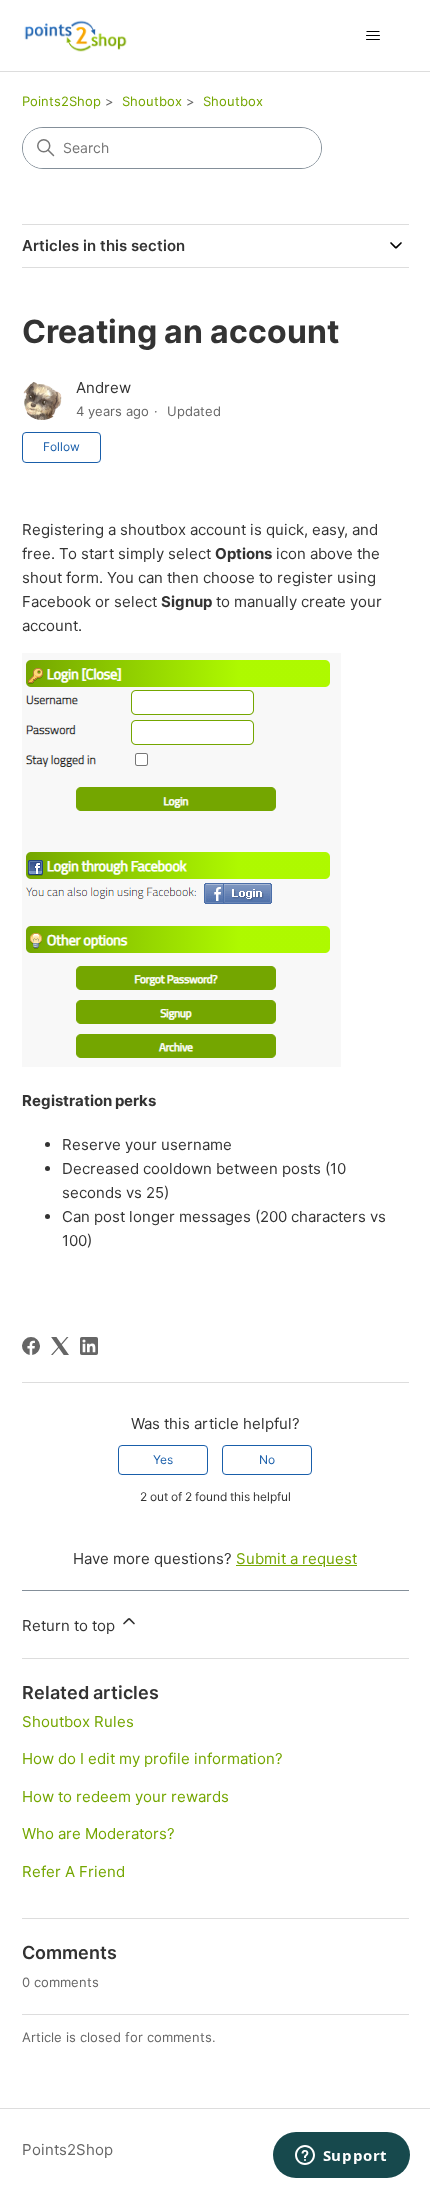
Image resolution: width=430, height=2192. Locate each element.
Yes (163, 1459)
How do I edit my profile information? (152, 1758)
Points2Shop (61, 101)
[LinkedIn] (89, 1346)
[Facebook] (31, 1346)
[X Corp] (60, 1346)
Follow (61, 446)
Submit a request (296, 1558)
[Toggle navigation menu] (373, 36)
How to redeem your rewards (125, 1796)
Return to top (70, 1625)
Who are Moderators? (98, 1833)
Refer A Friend (73, 1871)
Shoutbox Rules (78, 1721)
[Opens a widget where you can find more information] (341, 2157)
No (267, 1459)
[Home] (76, 35)
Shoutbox (152, 101)
